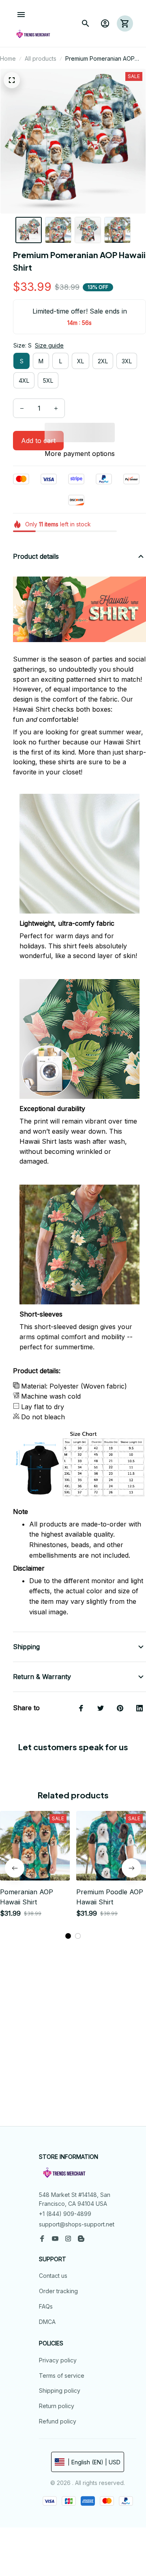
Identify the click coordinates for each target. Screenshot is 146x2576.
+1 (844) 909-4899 (65, 2214)
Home (8, 58)
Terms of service (62, 2376)
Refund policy (58, 2421)
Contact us (53, 2276)
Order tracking (58, 2291)
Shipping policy (60, 2390)
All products (41, 58)
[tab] (68, 1936)
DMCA (47, 2322)
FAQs (46, 2306)
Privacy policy (58, 2360)
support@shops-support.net (77, 2224)
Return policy (57, 2406)
